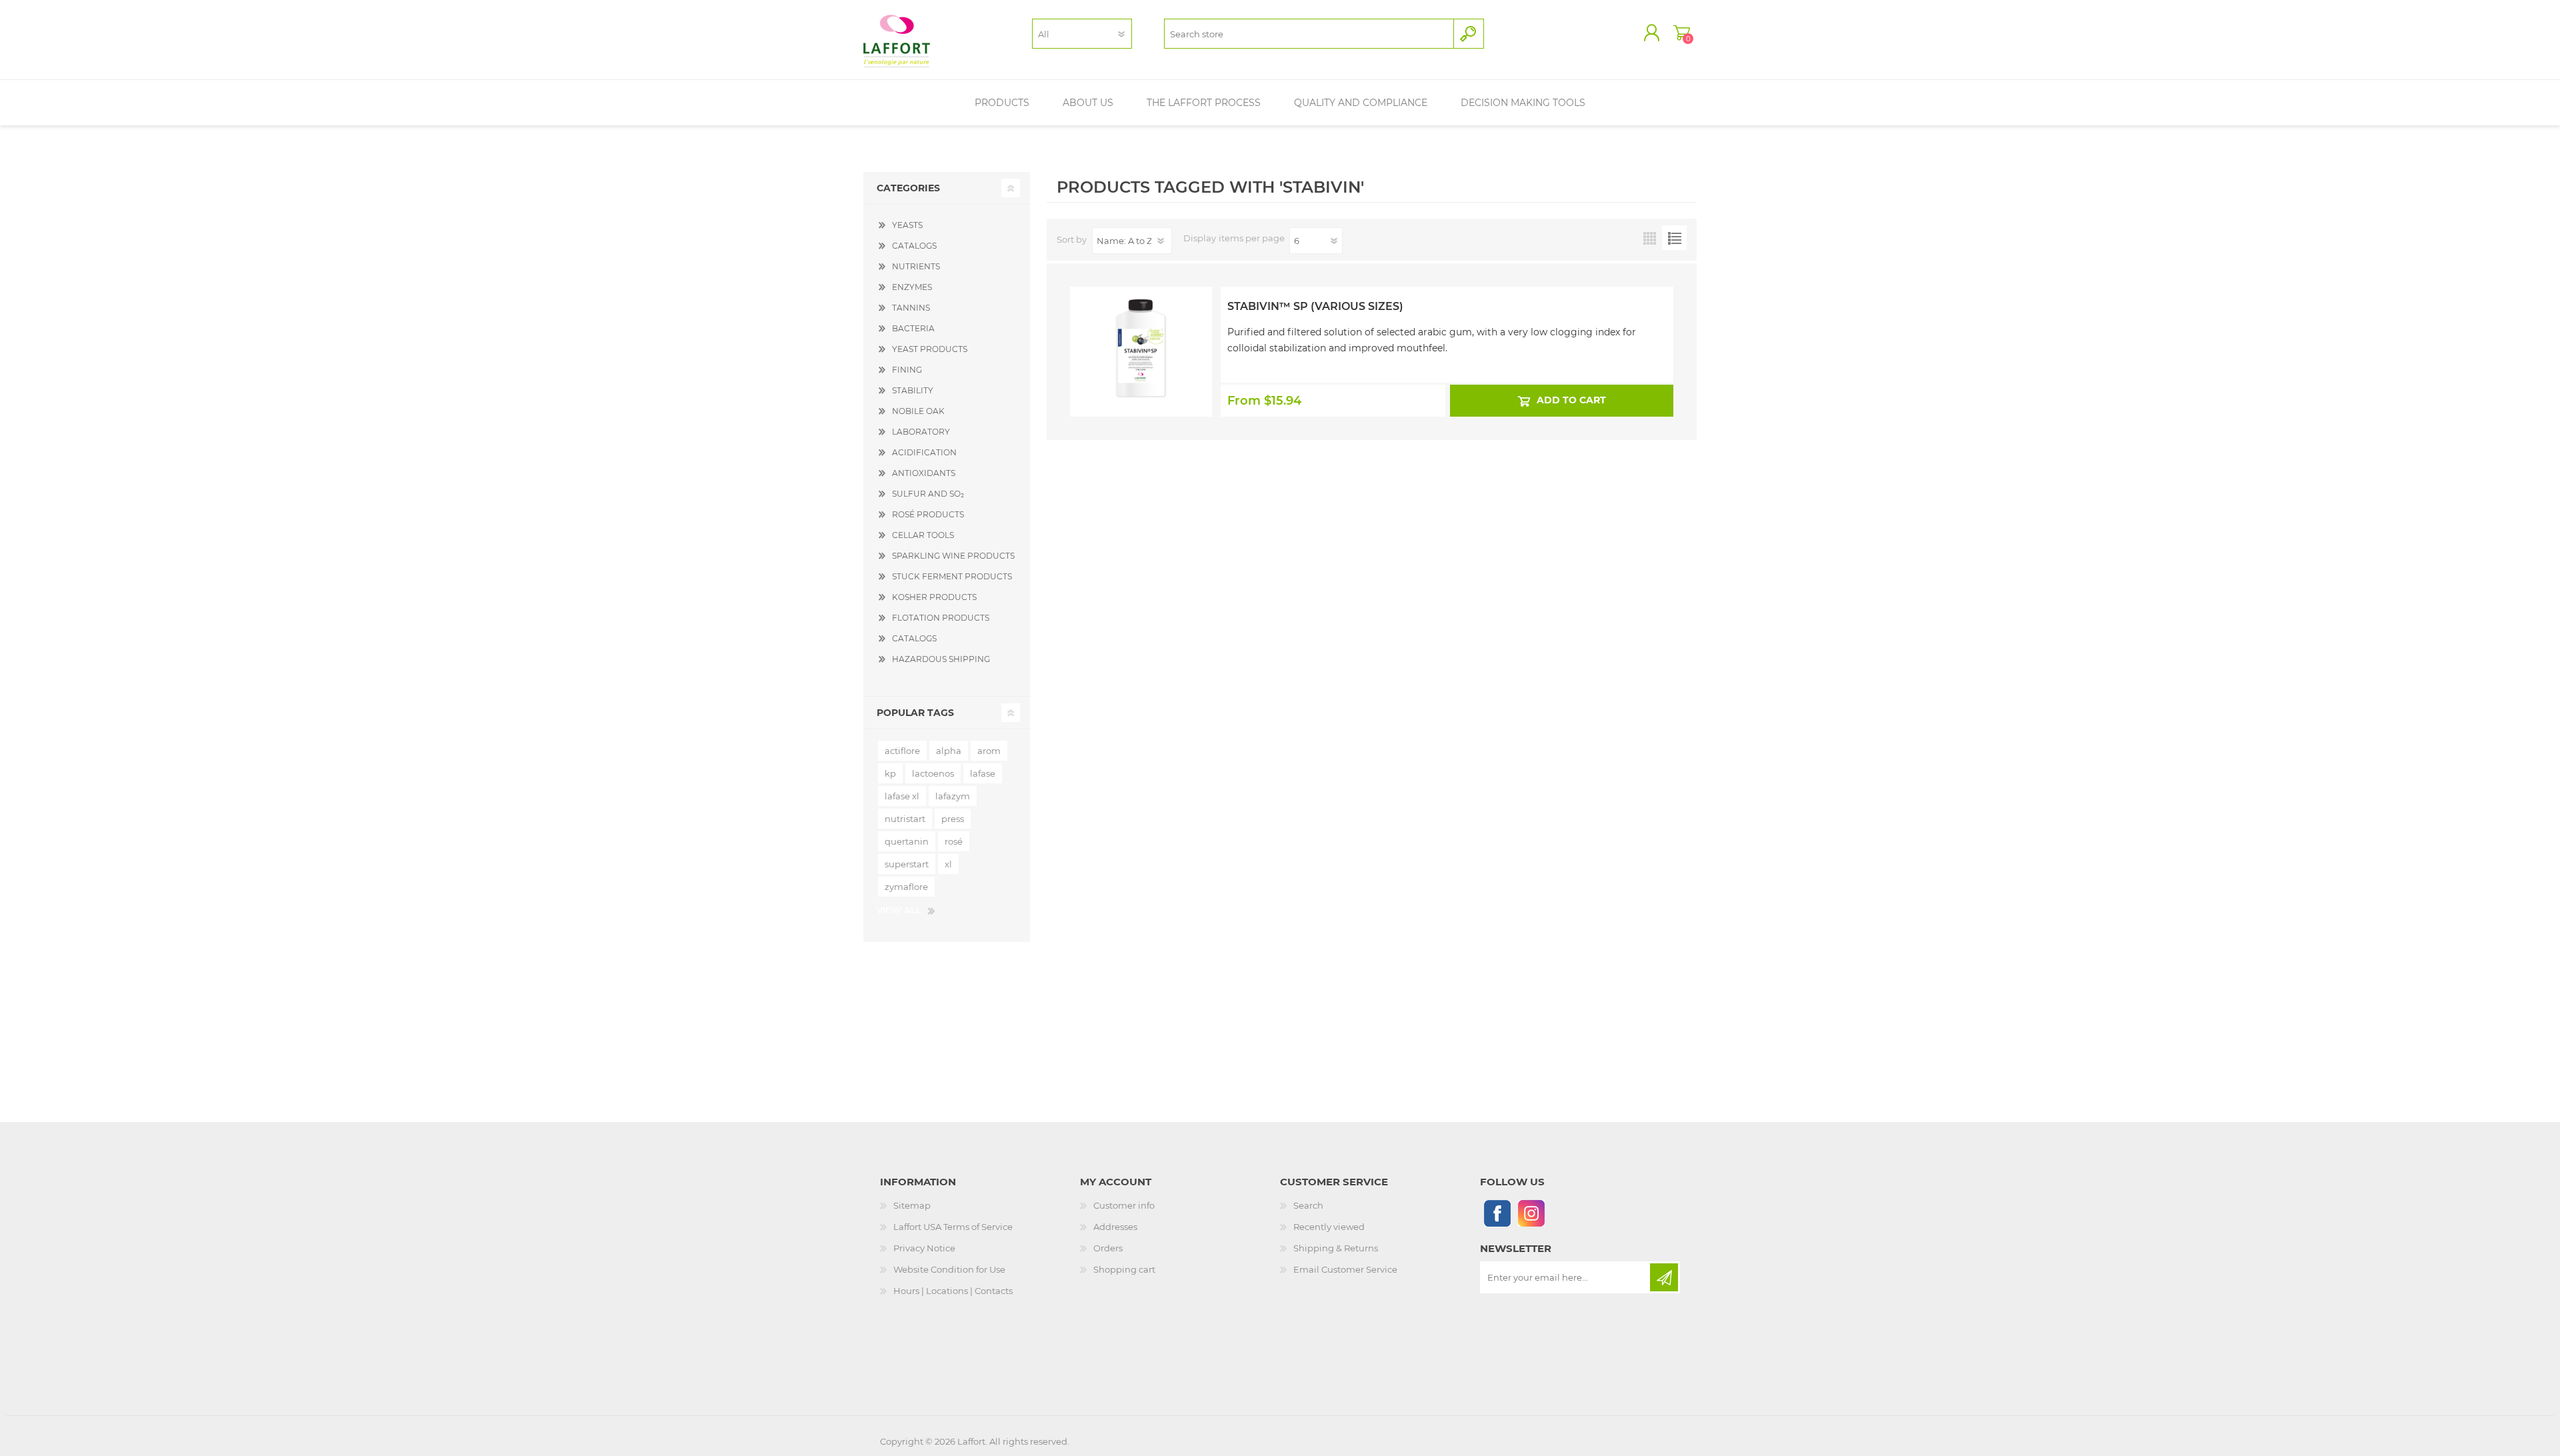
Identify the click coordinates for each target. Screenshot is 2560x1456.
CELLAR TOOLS (923, 535)
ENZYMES (912, 287)
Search (1308, 1205)
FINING (907, 370)
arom (989, 751)
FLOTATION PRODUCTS (941, 618)
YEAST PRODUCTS (930, 349)
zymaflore (906, 887)
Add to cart (1571, 400)
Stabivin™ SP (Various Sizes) (1315, 306)
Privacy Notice (924, 1248)
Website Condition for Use (949, 1269)
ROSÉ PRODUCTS (928, 514)
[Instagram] (1531, 1213)
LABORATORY (921, 432)
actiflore (902, 751)
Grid (1650, 238)
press (953, 819)
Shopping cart (1682, 33)
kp (890, 773)
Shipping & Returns (1336, 1248)
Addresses (1115, 1227)
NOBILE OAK (918, 411)
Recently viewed (1329, 1227)
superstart (907, 864)
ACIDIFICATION (924, 452)
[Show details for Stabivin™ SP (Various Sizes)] (1141, 322)
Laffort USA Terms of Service (953, 1227)
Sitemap (912, 1205)
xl (948, 864)
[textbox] (1309, 34)
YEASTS (907, 225)
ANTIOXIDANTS (924, 473)
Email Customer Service (1345, 1269)
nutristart (905, 819)
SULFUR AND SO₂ (928, 494)
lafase (983, 773)
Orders (1108, 1248)
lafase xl (902, 796)
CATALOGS (914, 246)
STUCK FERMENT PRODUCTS (952, 576)
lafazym (953, 796)
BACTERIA (913, 328)
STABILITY (913, 390)
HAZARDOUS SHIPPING (941, 659)
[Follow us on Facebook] (1497, 1213)
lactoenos (933, 773)
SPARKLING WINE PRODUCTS (953, 556)
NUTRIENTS (916, 266)
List (1674, 238)
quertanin (907, 841)
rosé (954, 841)
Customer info (1124, 1205)
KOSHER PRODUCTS (934, 597)
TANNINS (911, 308)
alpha (949, 751)
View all (899, 910)
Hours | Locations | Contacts (953, 1291)
